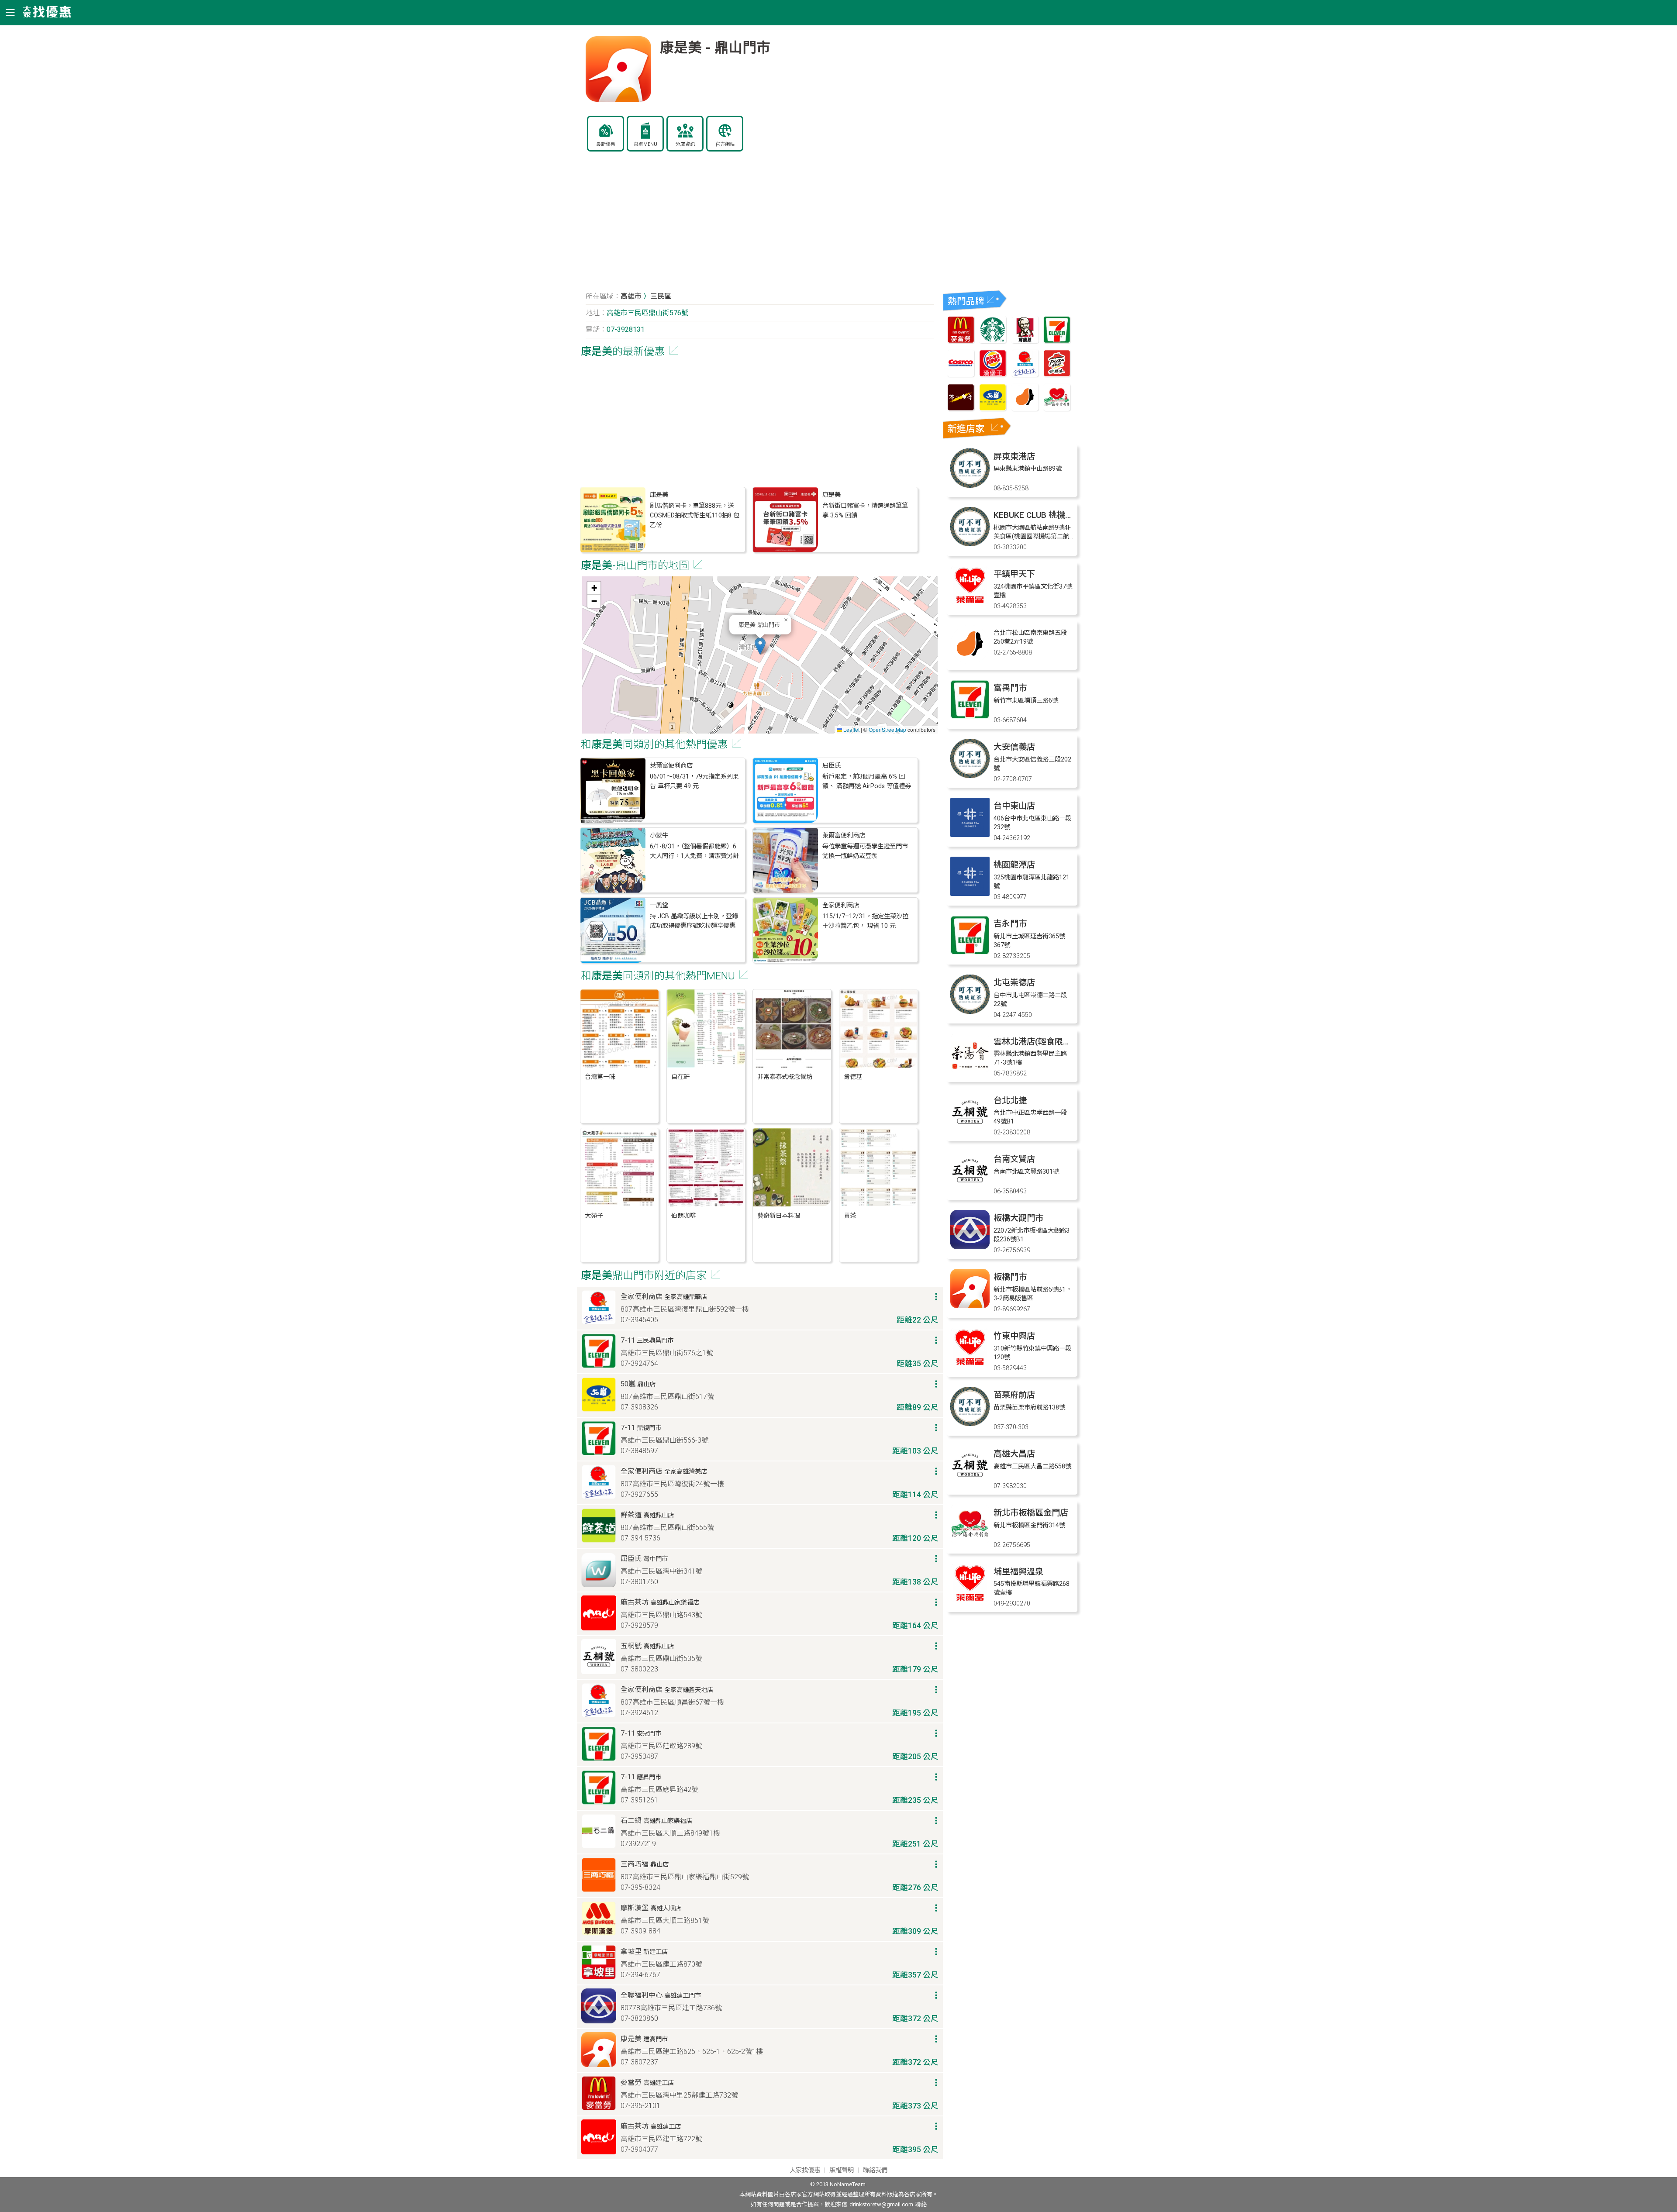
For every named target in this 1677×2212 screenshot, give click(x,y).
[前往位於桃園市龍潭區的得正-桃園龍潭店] (970, 894)
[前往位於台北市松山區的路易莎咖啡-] (970, 662)
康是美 (659, 495)
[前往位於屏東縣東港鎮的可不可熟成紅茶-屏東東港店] (970, 485)
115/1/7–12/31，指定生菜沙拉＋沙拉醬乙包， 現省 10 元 (865, 921)
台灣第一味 (600, 1077)
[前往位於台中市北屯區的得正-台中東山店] (970, 835)
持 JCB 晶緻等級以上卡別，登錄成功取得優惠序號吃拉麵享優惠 (694, 921)
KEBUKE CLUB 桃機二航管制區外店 (1058, 515)
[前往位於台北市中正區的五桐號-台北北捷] (970, 1129)
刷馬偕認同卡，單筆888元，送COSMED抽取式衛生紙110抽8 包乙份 (695, 516)
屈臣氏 (832, 766)
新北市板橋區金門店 (1031, 1513)
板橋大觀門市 (1018, 1218)
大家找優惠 (805, 2170)
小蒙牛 (659, 836)
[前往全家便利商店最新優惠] (1025, 374)
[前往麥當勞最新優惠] (961, 341)
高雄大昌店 (1014, 1454)
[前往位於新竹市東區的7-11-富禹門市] (970, 717)
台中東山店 (1014, 806)
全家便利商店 (841, 905)
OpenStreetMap (887, 729)
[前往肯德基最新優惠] (1025, 341)
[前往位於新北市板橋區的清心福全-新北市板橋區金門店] (970, 1542)
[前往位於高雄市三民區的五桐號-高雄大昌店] (970, 1483)
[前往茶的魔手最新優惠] (961, 408)
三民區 (661, 296)
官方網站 (725, 144)
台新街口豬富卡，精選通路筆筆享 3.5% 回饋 (865, 511)
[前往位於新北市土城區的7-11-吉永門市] (970, 953)
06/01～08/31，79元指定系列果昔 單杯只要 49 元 (694, 781)
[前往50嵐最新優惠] (993, 408)
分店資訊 (685, 144)
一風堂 (659, 905)
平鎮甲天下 (1014, 574)
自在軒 (680, 1077)
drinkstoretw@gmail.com (881, 2204)
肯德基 (853, 1077)
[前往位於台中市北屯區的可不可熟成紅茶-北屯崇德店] (970, 1011)
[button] (760, 646)
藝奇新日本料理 (779, 1216)
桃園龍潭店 (1014, 865)
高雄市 (631, 296)
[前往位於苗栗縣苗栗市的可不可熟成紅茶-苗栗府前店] (970, 1424)
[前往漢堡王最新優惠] (993, 374)
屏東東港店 (1014, 457)
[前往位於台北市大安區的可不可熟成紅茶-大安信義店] (970, 776)
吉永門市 (1010, 924)
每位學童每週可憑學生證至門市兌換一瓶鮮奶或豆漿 (865, 851)
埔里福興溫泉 (1018, 1572)
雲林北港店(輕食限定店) (1038, 1042)
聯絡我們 (875, 2170)
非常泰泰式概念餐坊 (785, 1077)
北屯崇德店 (1014, 983)
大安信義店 (1014, 747)
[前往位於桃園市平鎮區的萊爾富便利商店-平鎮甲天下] (970, 603)
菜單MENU (645, 144)
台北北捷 (1010, 1101)
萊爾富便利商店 (671, 766)
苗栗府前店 (1014, 1395)
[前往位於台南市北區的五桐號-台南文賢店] (970, 1188)
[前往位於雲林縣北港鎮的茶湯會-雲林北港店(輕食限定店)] (970, 1070)
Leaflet (851, 729)
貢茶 (850, 1216)
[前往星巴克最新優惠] (993, 341)
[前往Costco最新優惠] (961, 374)
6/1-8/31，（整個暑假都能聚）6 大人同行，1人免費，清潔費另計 (694, 851)
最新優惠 (606, 144)
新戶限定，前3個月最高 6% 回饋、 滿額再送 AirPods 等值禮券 (867, 781)
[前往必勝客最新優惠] (1057, 374)
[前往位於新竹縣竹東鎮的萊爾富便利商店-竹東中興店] (970, 1365)
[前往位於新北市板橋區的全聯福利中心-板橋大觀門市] (970, 1247)
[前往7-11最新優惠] (1057, 341)
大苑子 (594, 1216)
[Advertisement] (760, 224)
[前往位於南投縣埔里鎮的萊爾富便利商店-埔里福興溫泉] (970, 1600)
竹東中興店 (1014, 1336)
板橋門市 (1010, 1277)
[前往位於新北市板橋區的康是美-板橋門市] (970, 1306)
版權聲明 (842, 2170)
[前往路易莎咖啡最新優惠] (1025, 408)
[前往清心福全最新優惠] (1057, 408)
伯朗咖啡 (683, 1216)
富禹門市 (1010, 688)
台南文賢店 (1014, 1159)
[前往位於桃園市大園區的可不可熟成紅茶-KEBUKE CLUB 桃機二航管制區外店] (970, 544)
